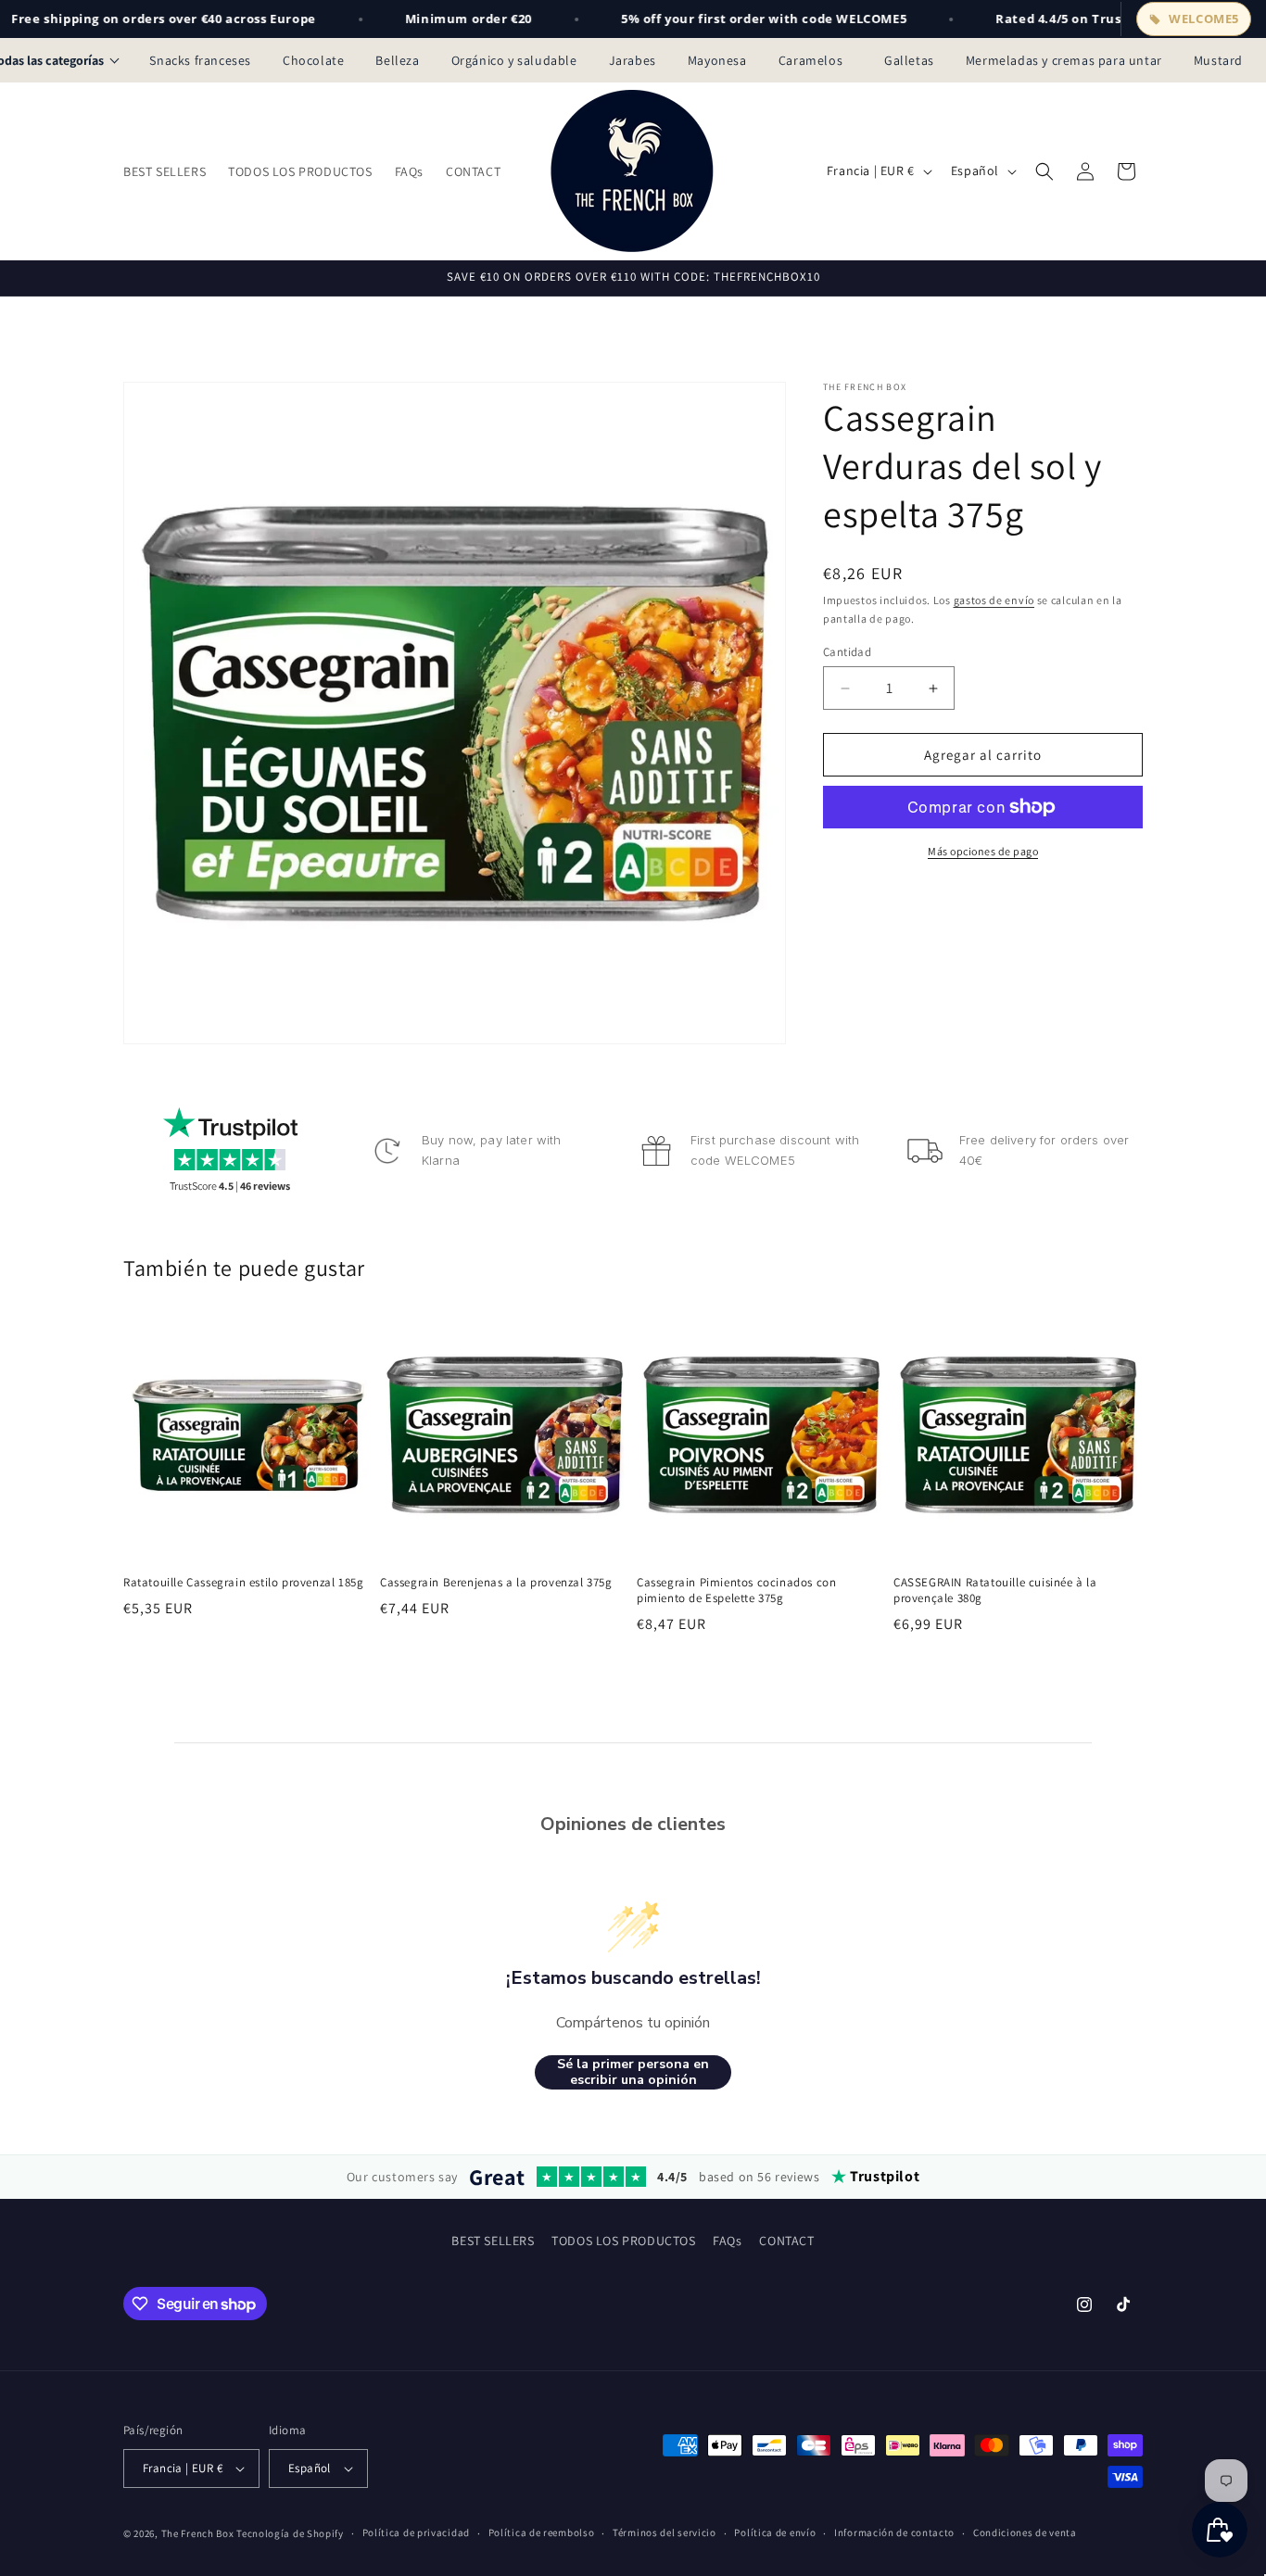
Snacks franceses (200, 60)
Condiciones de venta (1025, 2532)
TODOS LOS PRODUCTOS (623, 2241)
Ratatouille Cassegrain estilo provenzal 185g (243, 1583)
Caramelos (816, 60)
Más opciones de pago (983, 851)
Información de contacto (894, 2532)
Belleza (397, 60)
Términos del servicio (665, 2532)
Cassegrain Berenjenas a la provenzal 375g (496, 1583)
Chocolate (313, 60)
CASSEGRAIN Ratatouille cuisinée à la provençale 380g (995, 1591)
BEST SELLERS (493, 2241)
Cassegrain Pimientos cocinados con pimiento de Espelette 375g (736, 1591)
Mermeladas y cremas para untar (1064, 60)
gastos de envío (994, 600)
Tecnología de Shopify (290, 2533)
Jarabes (633, 60)
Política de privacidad (416, 2532)
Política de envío (775, 2532)
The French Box (198, 2533)
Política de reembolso (542, 2532)
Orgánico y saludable (514, 60)
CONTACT (786, 2241)
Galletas (909, 60)
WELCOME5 (1204, 19)
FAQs (727, 2241)
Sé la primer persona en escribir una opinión (633, 2072)
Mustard (1218, 60)
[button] (1044, 171)
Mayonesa (717, 60)
